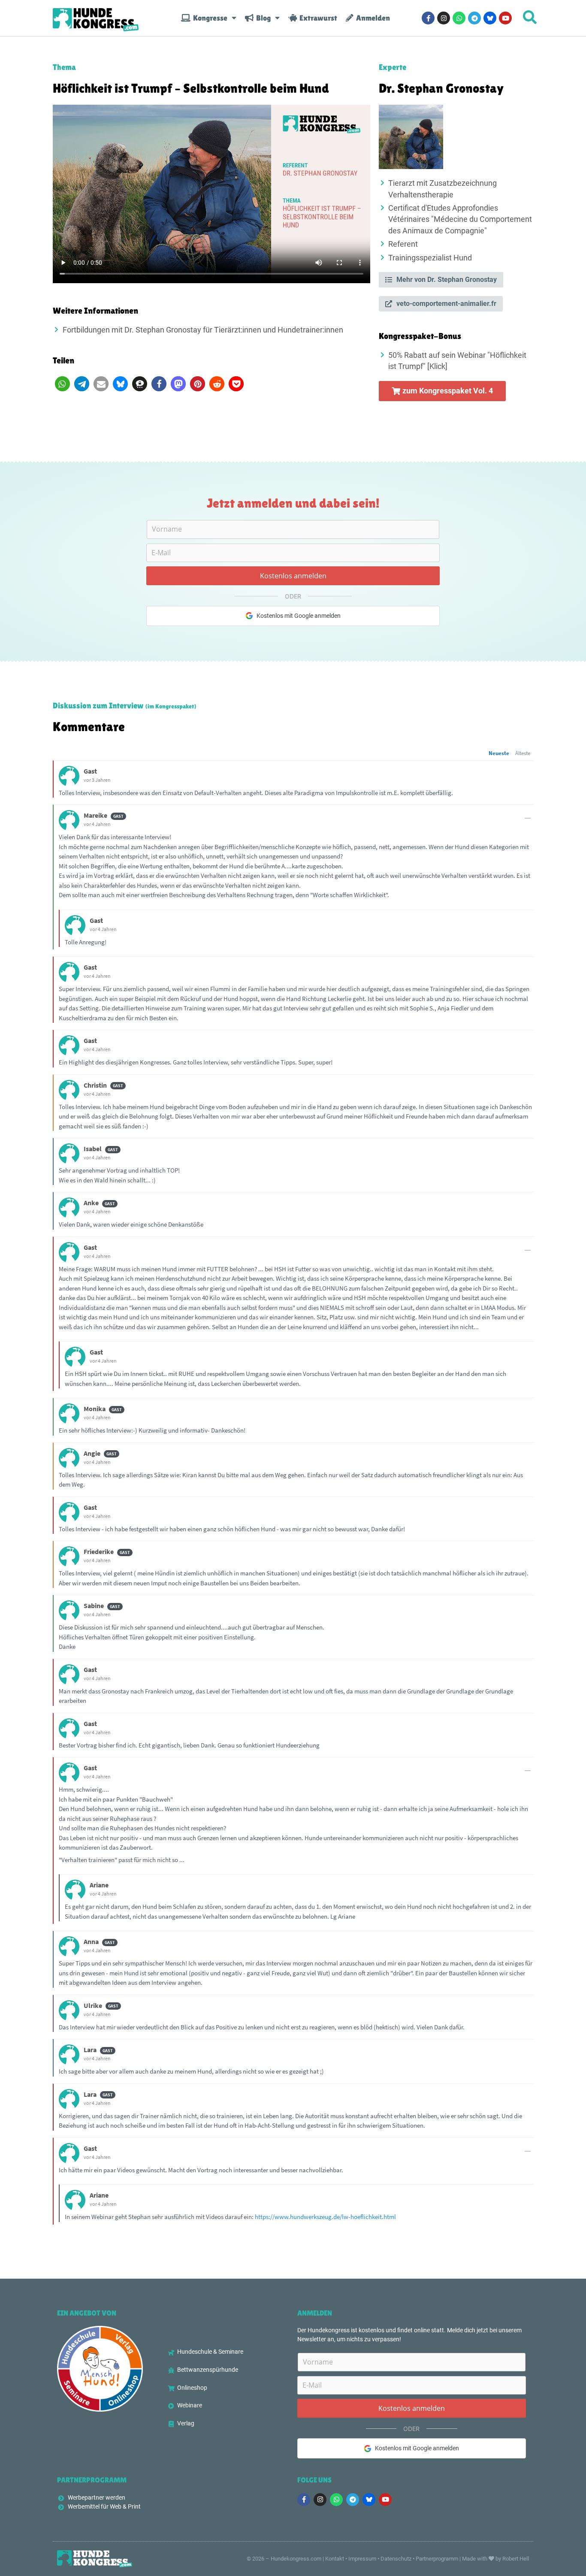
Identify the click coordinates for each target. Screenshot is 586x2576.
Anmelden (372, 18)
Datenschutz (396, 2559)
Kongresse (209, 18)
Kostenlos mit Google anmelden (299, 616)
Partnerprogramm (437, 2559)
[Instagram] (444, 18)
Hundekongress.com (296, 2559)
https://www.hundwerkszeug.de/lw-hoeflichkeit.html (325, 2217)
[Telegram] (474, 18)
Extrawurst (317, 18)
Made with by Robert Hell (495, 2559)
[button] (62, 384)
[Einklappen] (528, 818)
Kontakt (335, 2559)
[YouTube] (505, 18)
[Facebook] (428, 18)
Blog (262, 18)
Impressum (362, 2559)
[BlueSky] (490, 18)
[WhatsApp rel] (459, 18)
